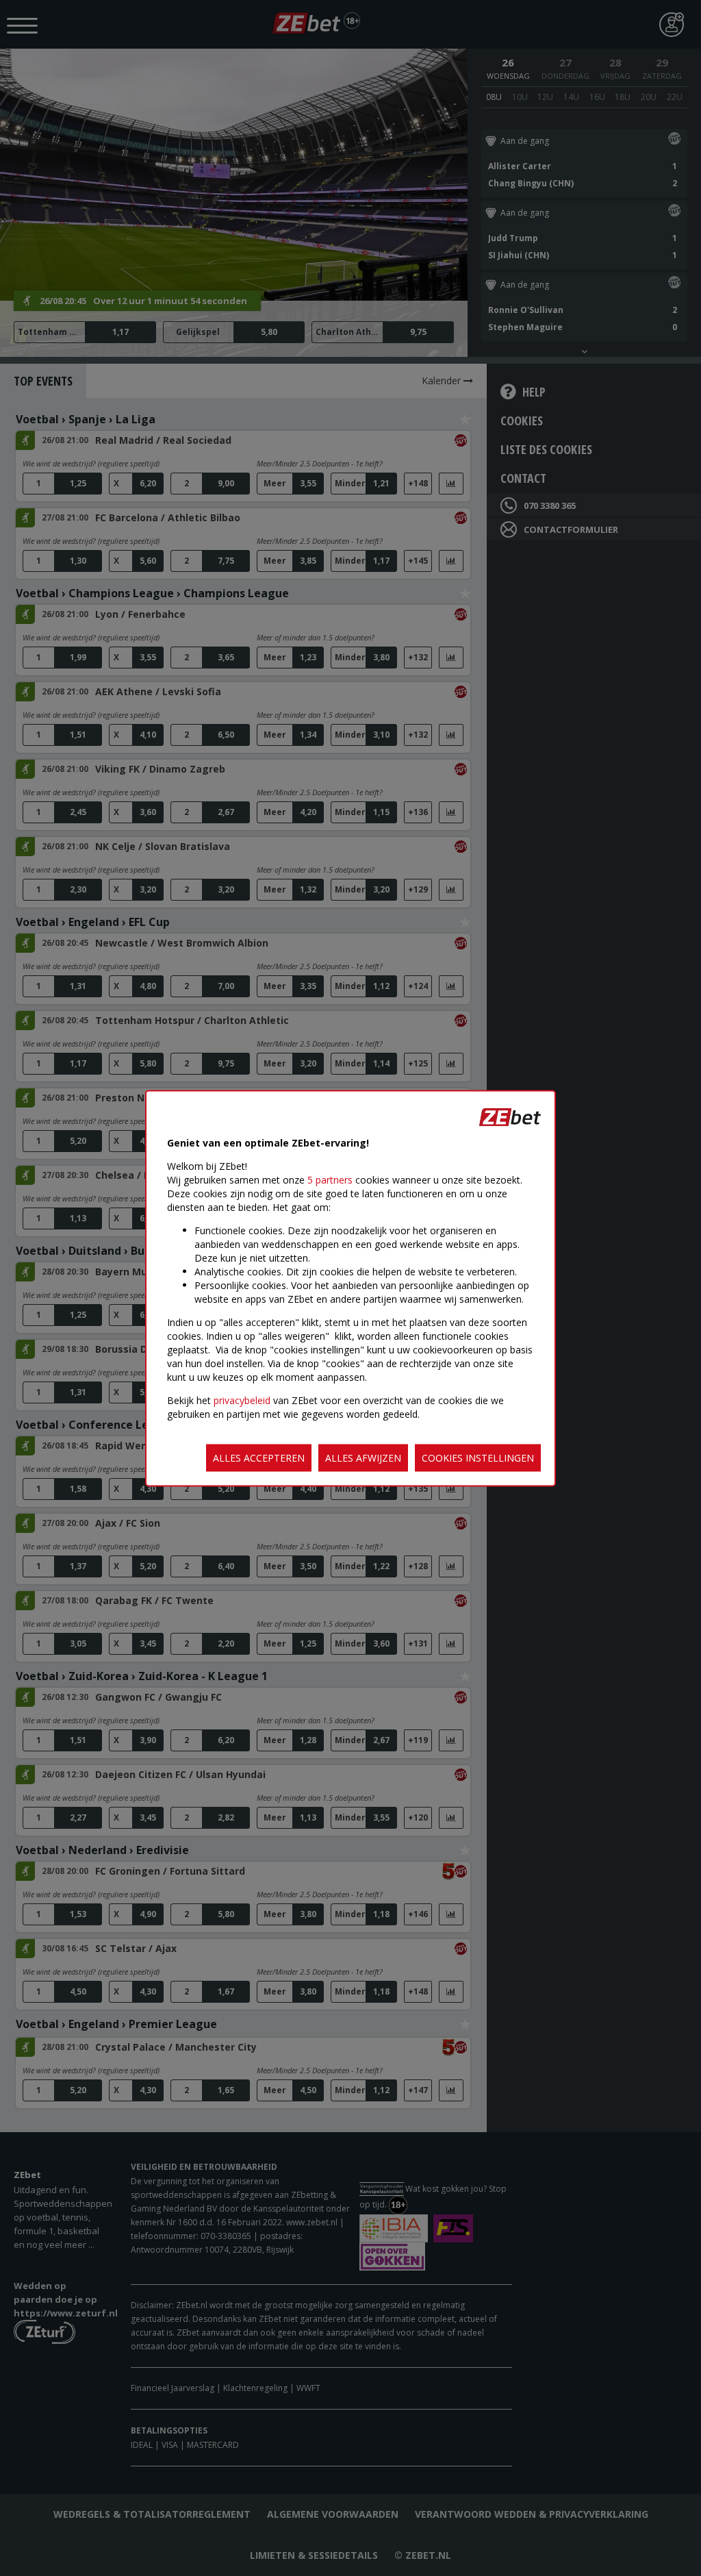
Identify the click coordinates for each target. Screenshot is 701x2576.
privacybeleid (242, 1400)
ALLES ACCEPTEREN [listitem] (259, 1457)
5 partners (330, 1179)
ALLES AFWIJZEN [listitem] (363, 1457)
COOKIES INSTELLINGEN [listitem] (478, 1457)
